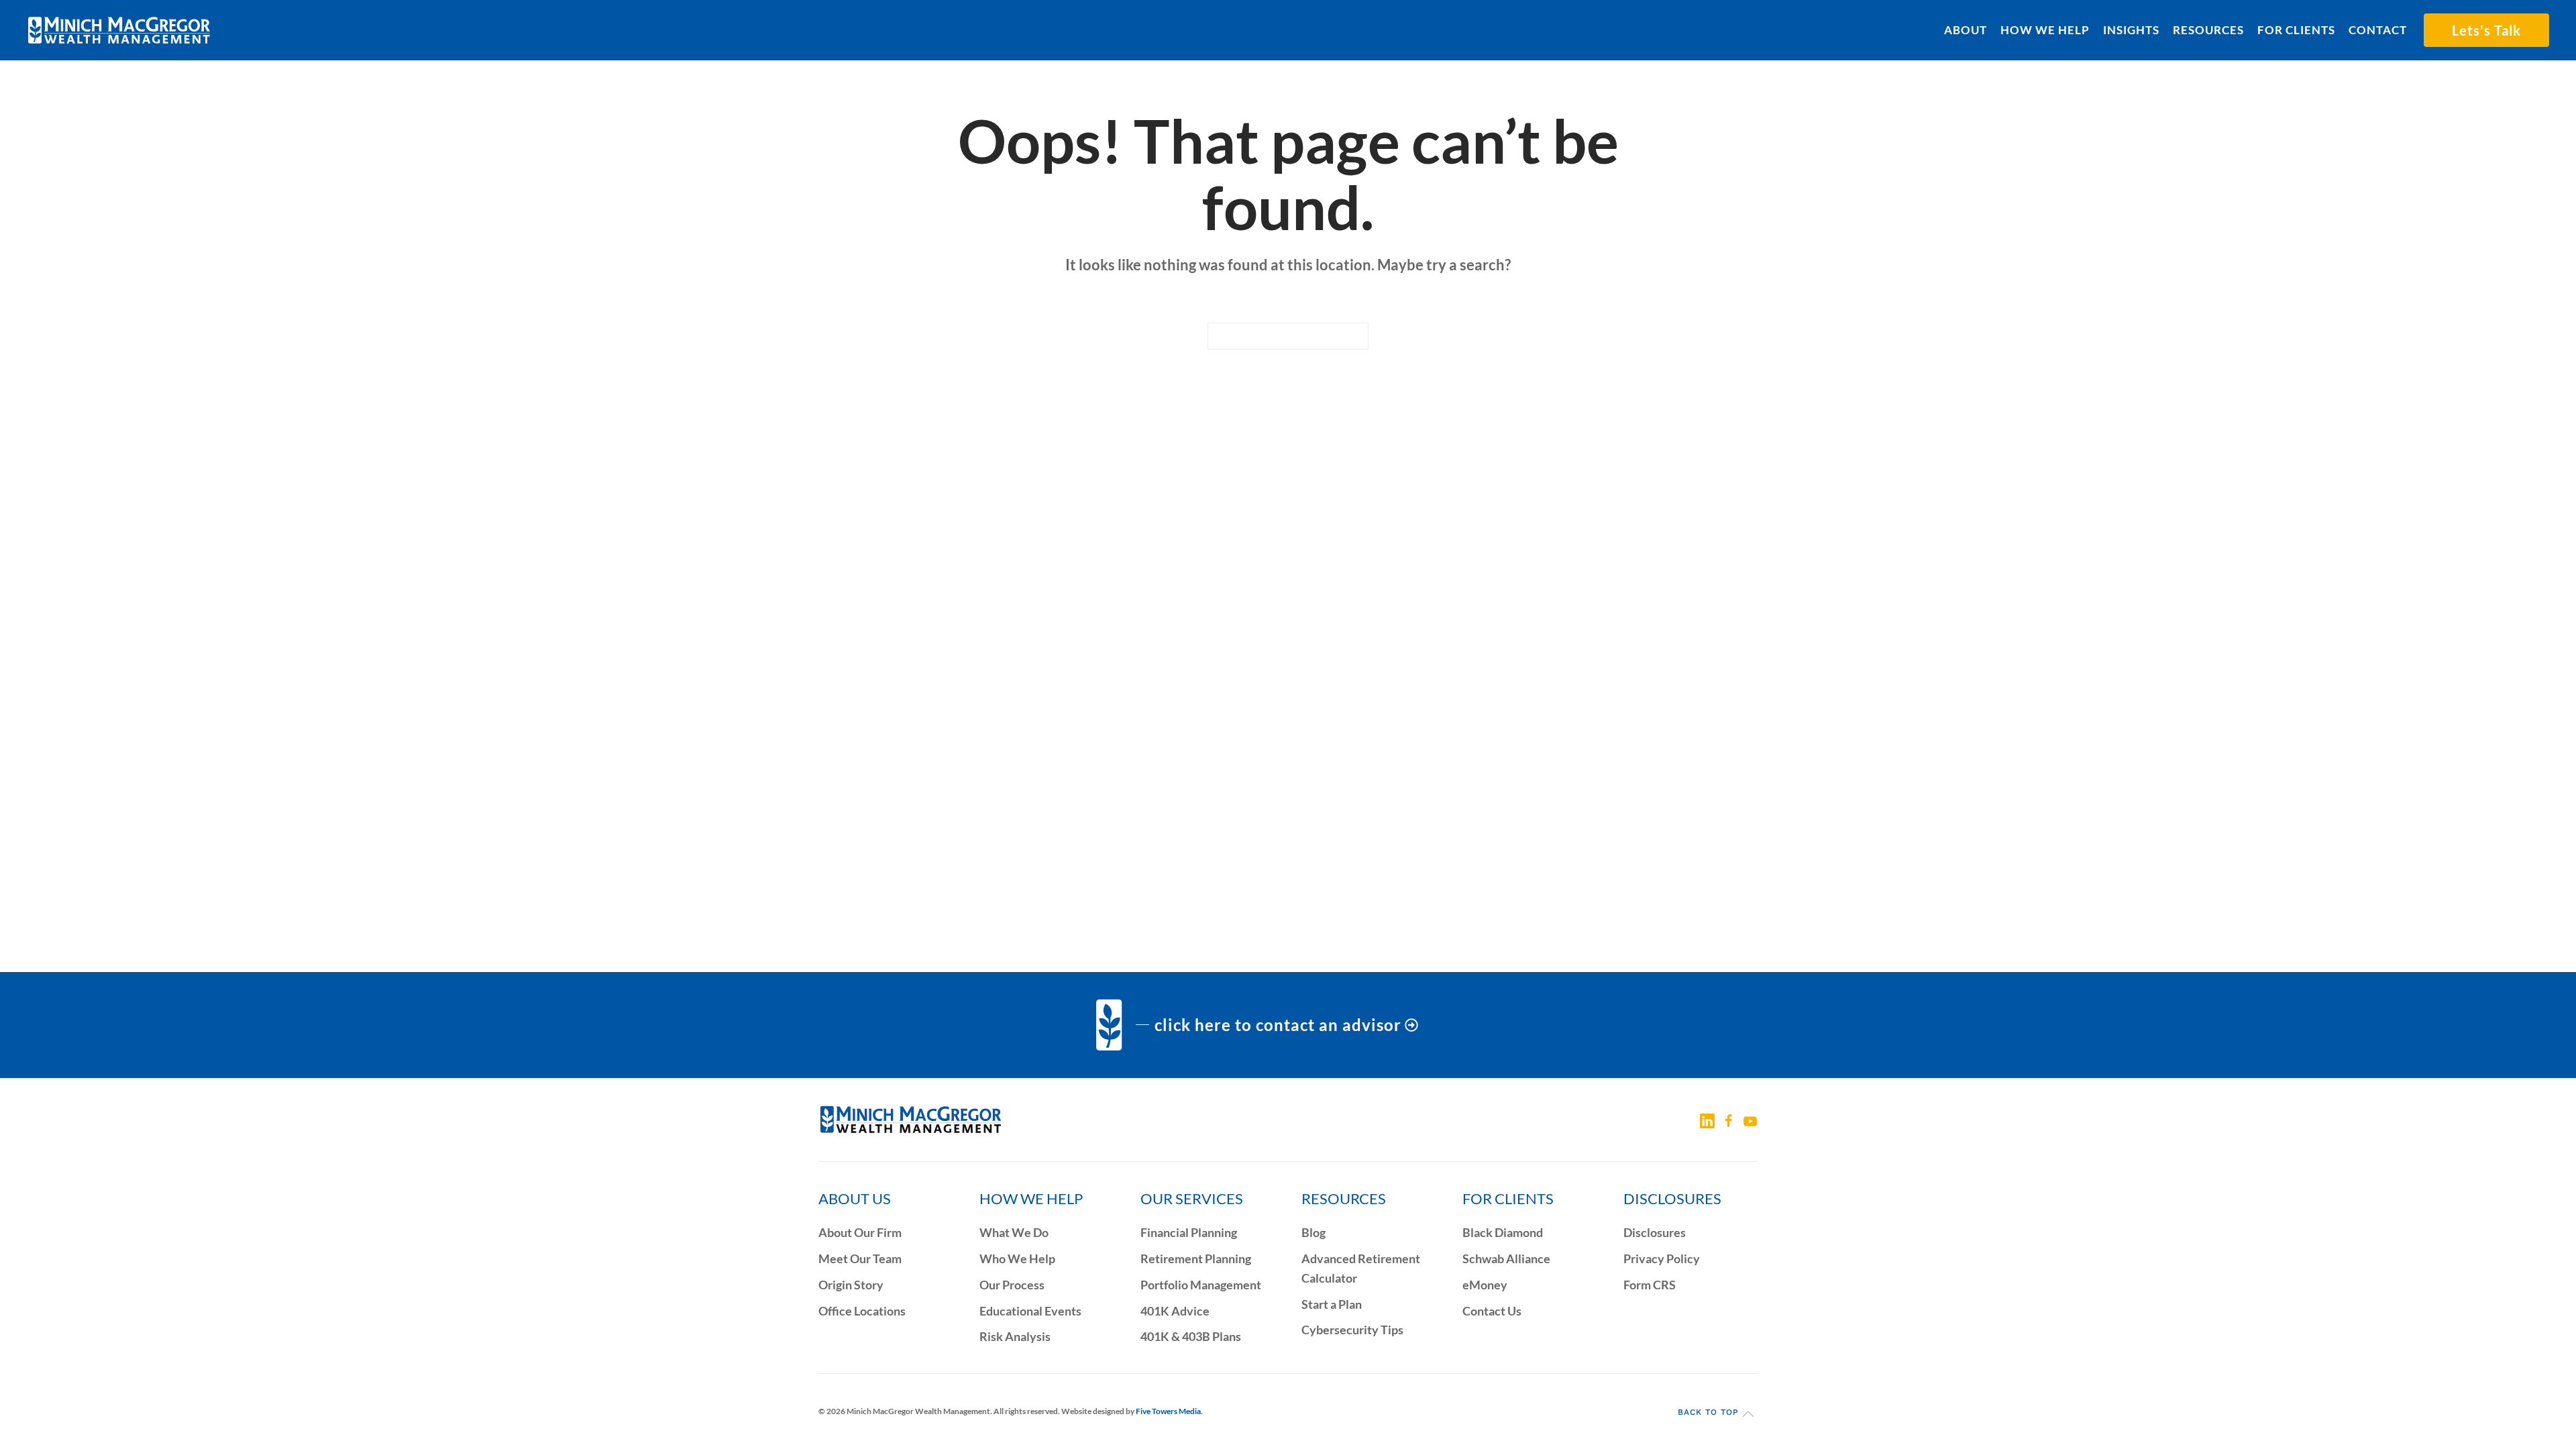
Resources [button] (2208, 30)
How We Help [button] (2045, 30)
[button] (1748, 1414)
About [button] (1966, 30)
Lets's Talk (2486, 30)
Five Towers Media (1168, 1411)
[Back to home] (119, 30)
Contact (2378, 30)
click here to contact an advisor (1278, 1025)
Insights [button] (2131, 30)
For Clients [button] (2296, 30)
